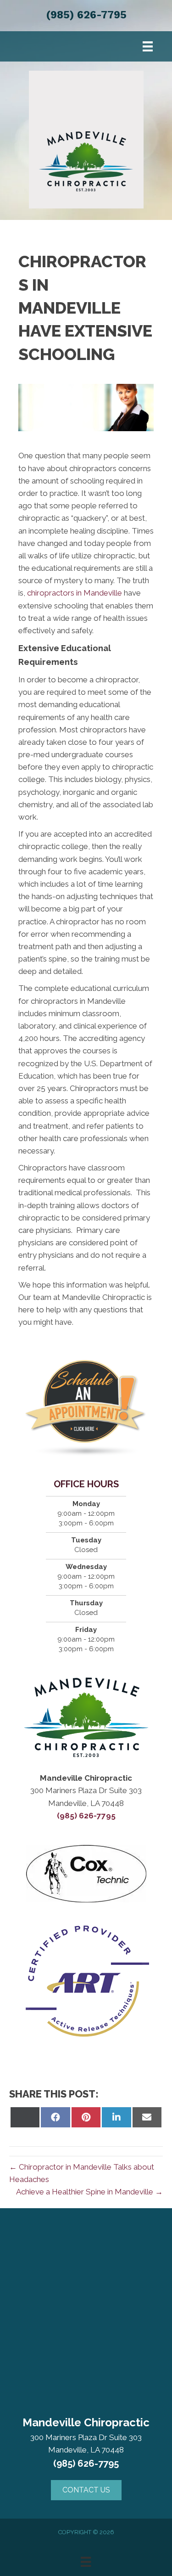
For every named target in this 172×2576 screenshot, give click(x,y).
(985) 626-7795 (86, 15)
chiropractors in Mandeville (75, 593)
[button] (86, 2490)
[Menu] (148, 46)
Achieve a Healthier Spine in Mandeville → (89, 2192)
